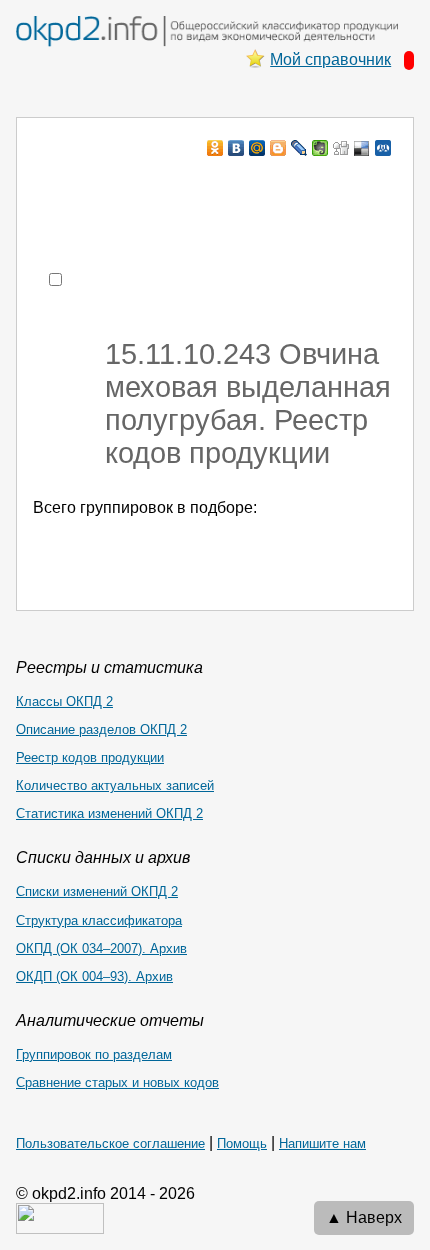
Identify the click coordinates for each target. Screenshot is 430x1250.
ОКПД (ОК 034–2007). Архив (101, 948)
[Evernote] (320, 148)
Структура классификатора (99, 920)
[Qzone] (383, 148)
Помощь (242, 1143)
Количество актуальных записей (115, 785)
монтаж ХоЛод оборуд (216, 186)
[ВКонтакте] (236, 148)
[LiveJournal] (299, 148)
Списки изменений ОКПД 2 (97, 891)
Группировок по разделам (94, 1054)
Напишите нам (322, 1143)
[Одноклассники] (215, 148)
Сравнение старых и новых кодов (117, 1082)
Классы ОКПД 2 (64, 701)
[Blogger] (278, 148)
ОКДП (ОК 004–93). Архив (94, 976)
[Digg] (341, 148)
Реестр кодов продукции (90, 757)
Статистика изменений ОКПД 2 (109, 813)
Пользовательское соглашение (110, 1143)
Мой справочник (330, 59)
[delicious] (362, 148)
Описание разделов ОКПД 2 (101, 729)
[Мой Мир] (257, 148)
